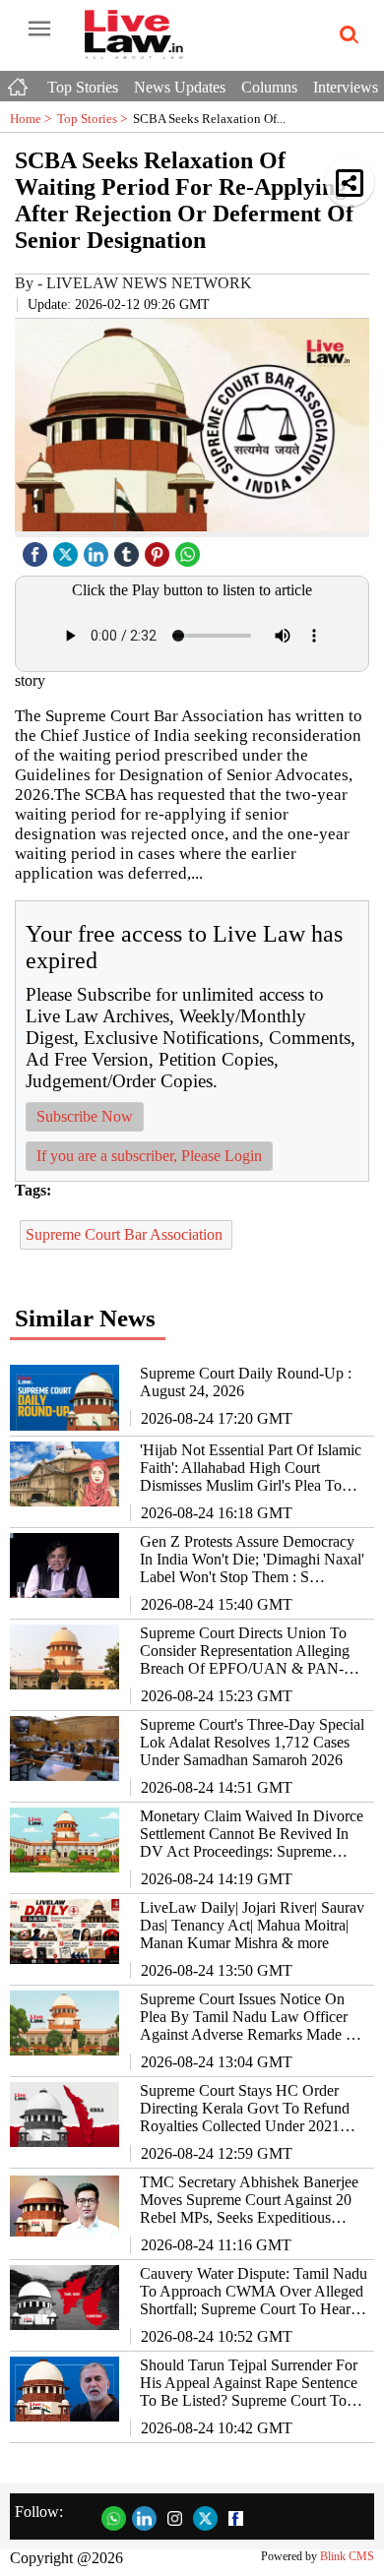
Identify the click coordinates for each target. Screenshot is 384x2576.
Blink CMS (347, 2556)
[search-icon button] (346, 35)
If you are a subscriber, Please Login (149, 1156)
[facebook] (37, 550)
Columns (269, 87)
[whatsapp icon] (190, 550)
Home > (33, 119)
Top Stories (83, 87)
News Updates (180, 87)
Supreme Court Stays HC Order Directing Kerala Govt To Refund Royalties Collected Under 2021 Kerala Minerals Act (245, 2109)
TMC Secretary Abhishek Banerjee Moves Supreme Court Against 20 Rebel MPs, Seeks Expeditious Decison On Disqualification (249, 2200)
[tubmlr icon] (129, 550)
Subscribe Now (85, 1116)
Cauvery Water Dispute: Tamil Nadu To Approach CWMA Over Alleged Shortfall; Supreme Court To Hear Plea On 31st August (254, 2292)
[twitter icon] (68, 550)
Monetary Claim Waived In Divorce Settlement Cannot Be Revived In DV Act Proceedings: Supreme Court (252, 1834)
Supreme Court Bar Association (126, 1234)
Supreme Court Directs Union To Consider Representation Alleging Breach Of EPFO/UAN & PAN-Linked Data (245, 1651)
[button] (350, 182)
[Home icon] (20, 82)
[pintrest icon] (160, 550)
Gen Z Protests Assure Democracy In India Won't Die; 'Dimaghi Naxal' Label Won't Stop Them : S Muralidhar (252, 1560)
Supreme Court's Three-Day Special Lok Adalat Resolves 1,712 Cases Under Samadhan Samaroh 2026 (252, 1742)
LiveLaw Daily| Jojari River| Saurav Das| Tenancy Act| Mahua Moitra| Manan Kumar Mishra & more (252, 1925)
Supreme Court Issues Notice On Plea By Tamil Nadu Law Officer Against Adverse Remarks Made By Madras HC (252, 2017)
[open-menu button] (39, 30)
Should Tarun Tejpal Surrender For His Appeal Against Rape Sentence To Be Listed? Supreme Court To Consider (249, 2383)
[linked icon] (98, 550)
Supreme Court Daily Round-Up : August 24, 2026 (246, 1382)
